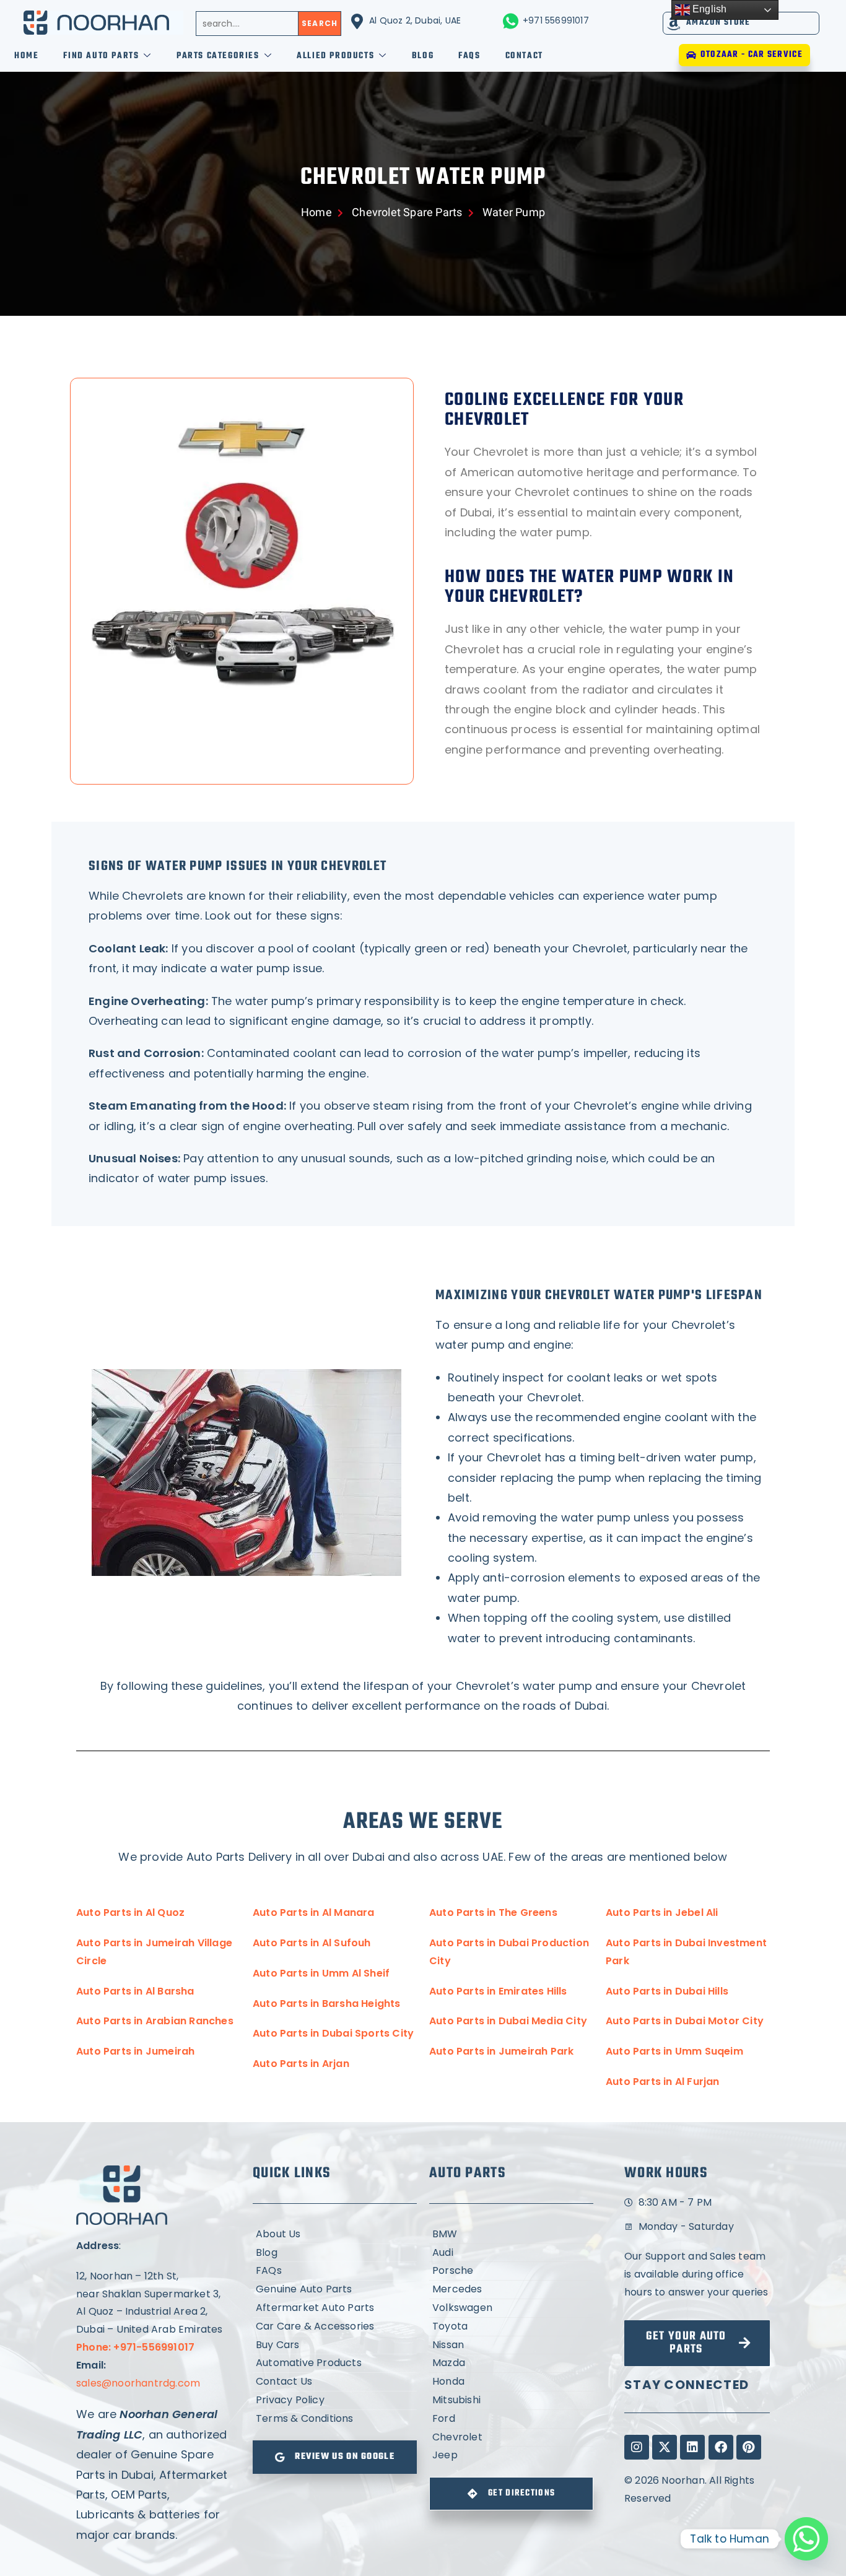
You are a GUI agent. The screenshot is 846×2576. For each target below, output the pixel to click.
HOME (26, 56)
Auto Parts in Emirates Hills (498, 1991)
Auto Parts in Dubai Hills (667, 1991)
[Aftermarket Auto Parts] (335, 2308)
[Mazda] (511, 2363)
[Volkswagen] (511, 2308)
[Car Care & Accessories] (335, 2327)
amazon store (718, 23)
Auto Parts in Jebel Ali (662, 1912)
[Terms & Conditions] (335, 2419)
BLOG (423, 56)
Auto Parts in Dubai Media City (508, 2021)
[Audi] (511, 2253)
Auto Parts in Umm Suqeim (674, 2051)
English (709, 9)
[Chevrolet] (511, 2438)
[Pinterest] (749, 2447)
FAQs (469, 56)
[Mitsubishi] (511, 2400)
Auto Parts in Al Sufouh (312, 1943)
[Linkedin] (692, 2447)
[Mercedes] (511, 2290)
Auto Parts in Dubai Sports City (333, 2033)
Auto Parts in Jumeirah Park (501, 2051)
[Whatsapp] (806, 2539)
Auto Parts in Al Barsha (135, 1991)
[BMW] (511, 2234)
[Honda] (511, 2382)
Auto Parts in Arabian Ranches (155, 2021)
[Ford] (511, 2419)
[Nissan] (511, 2345)
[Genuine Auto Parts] (335, 2290)
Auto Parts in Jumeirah (135, 2051)
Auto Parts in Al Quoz (130, 1912)
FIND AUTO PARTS (101, 56)
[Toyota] (511, 2327)
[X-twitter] (665, 2447)
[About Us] (335, 2234)
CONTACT (524, 56)
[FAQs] (335, 2271)
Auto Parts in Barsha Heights (327, 2004)
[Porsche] (511, 2271)
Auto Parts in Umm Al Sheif (321, 1973)
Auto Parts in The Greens (493, 1912)
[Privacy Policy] (335, 2400)
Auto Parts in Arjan (301, 2064)
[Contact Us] (335, 2382)
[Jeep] (511, 2456)
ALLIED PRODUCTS (335, 56)
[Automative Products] (335, 2363)
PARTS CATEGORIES (218, 56)
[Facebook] (721, 2447)
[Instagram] (637, 2447)
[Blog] (335, 2253)
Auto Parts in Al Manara (314, 1912)
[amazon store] (674, 23)
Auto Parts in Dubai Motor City (685, 2021)
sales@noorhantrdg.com (138, 2383)
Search (320, 23)
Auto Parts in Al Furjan (663, 2082)
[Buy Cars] (335, 2345)
